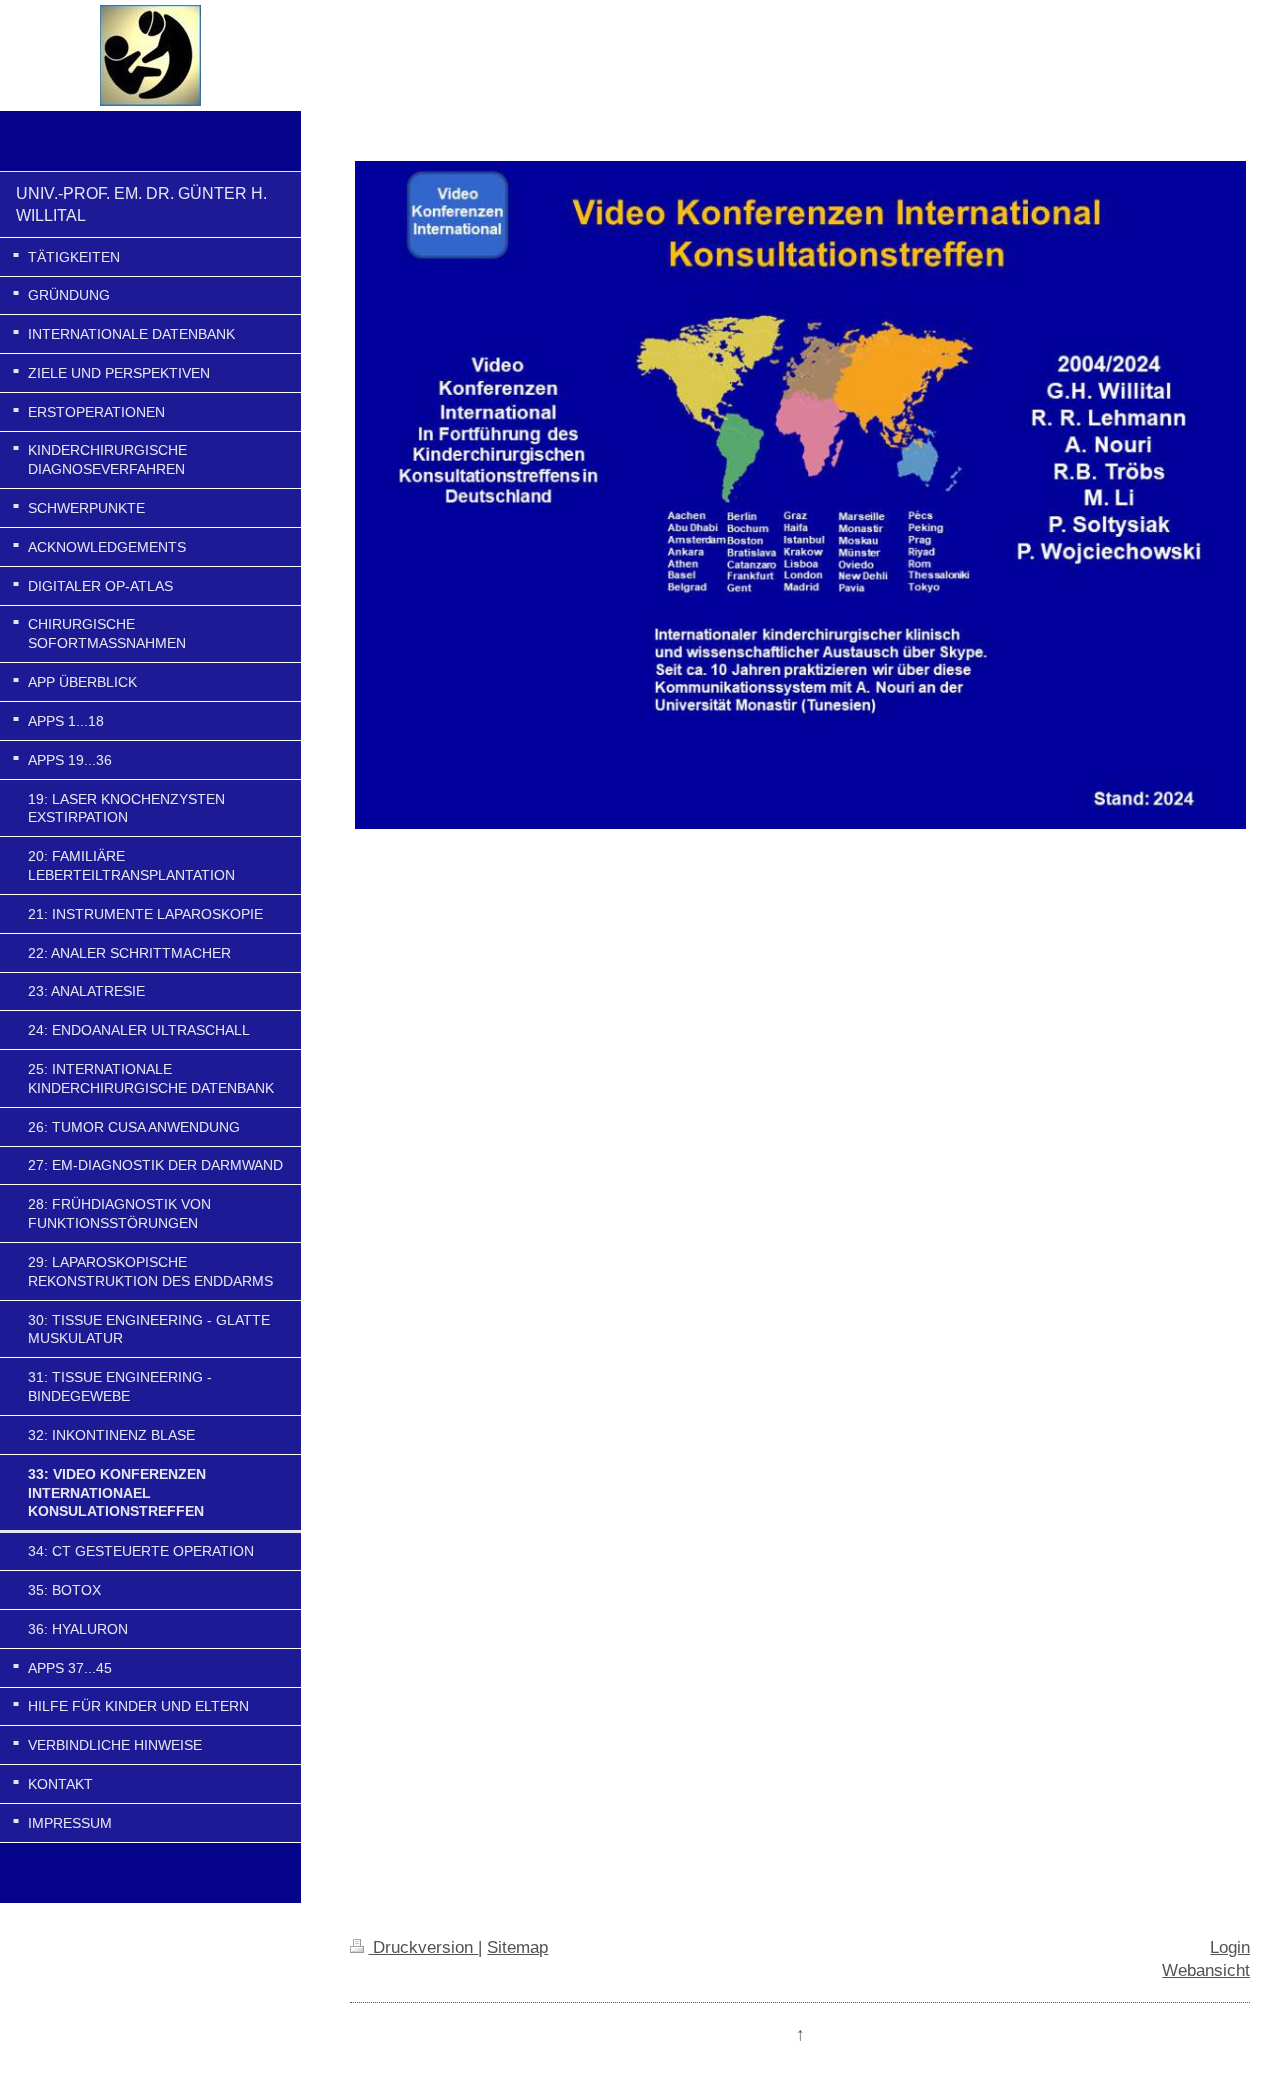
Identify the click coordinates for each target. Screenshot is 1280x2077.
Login (1230, 1947)
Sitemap (517, 1947)
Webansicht (1206, 1970)
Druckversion (423, 1947)
